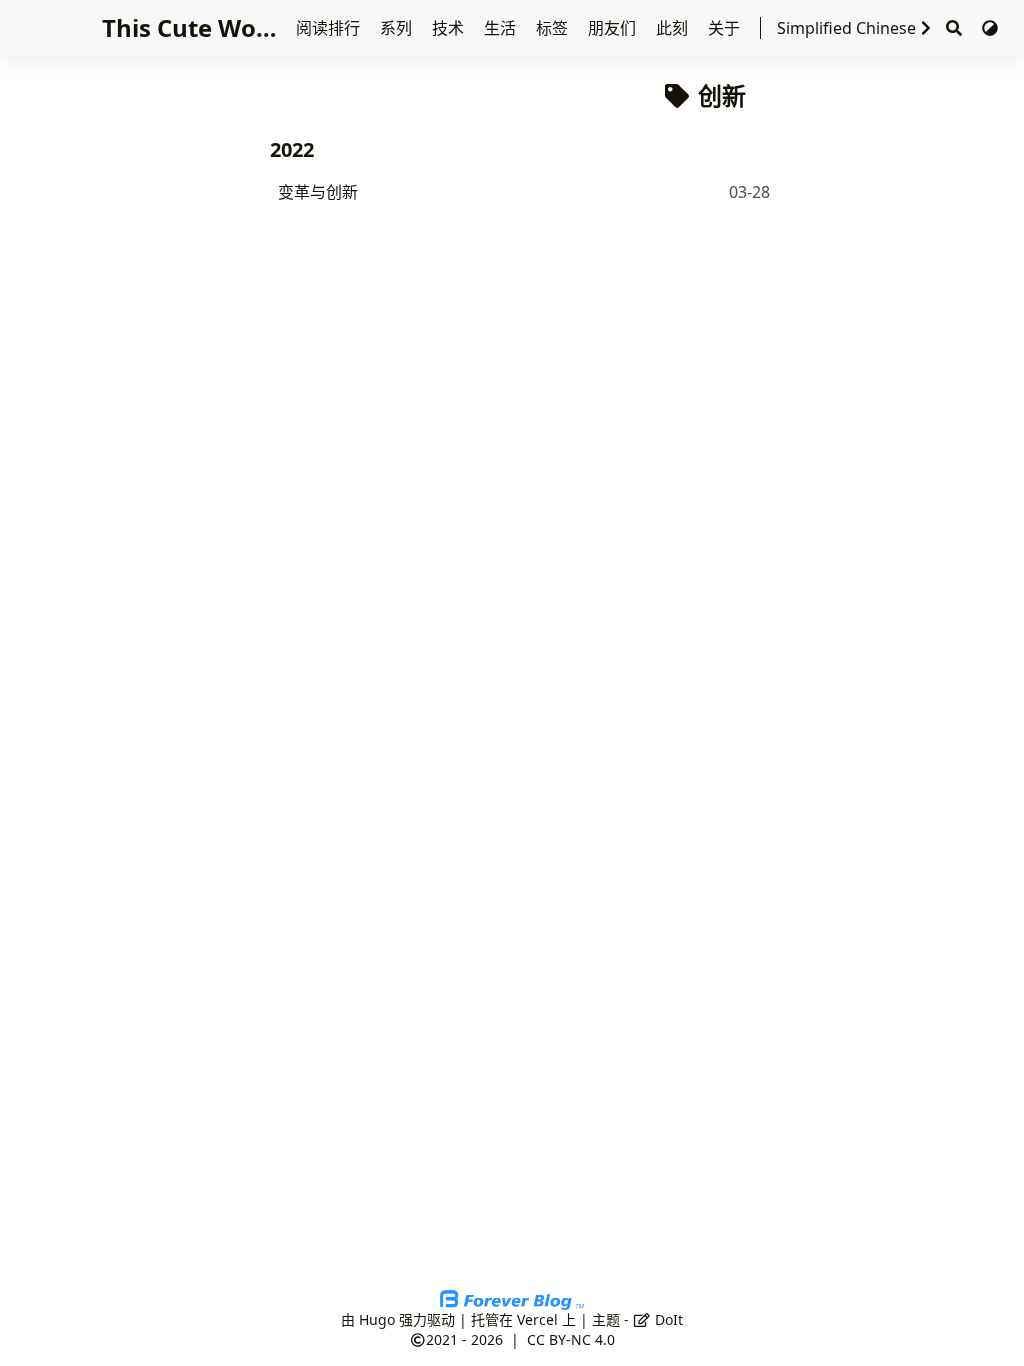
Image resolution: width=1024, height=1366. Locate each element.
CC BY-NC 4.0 (571, 1339)
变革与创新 (318, 192)
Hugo (377, 1319)
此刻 (674, 28)
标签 (554, 28)
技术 (450, 28)
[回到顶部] (988, 1330)
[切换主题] (990, 28)
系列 (398, 28)
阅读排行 (330, 28)
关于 (726, 28)
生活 (502, 28)
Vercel (537, 1319)
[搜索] (954, 28)
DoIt (667, 1319)
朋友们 (614, 28)
